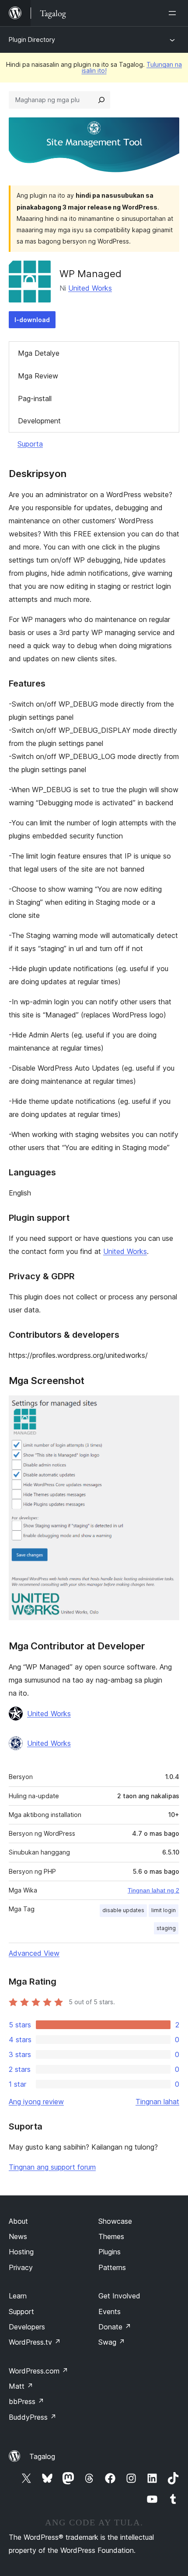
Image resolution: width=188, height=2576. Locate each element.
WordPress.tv (35, 2342)
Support (21, 2312)
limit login (164, 1910)
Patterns (112, 2267)
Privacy (21, 2267)
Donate (115, 2327)
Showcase (115, 2221)
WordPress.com (38, 2371)
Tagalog (42, 2456)
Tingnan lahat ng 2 (153, 1890)
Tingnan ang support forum (52, 2167)
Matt (21, 2386)
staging (166, 1928)
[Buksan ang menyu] (174, 13)
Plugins (110, 2252)
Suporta (30, 444)
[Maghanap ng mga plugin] (101, 100)
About (18, 2221)
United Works (90, 288)
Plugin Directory (32, 39)
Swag (112, 2342)
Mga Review (38, 376)
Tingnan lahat (157, 2102)
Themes (111, 2236)
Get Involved (119, 2296)
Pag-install (35, 398)
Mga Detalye (39, 353)
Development (39, 421)
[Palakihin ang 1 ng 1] (167, 1407)
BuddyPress (33, 2417)
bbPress (26, 2401)
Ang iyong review (36, 2102)
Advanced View (34, 1953)
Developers (27, 2327)
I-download (32, 320)
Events (110, 2312)
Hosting (21, 2252)
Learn (18, 2296)
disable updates (123, 1910)
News (18, 2236)
